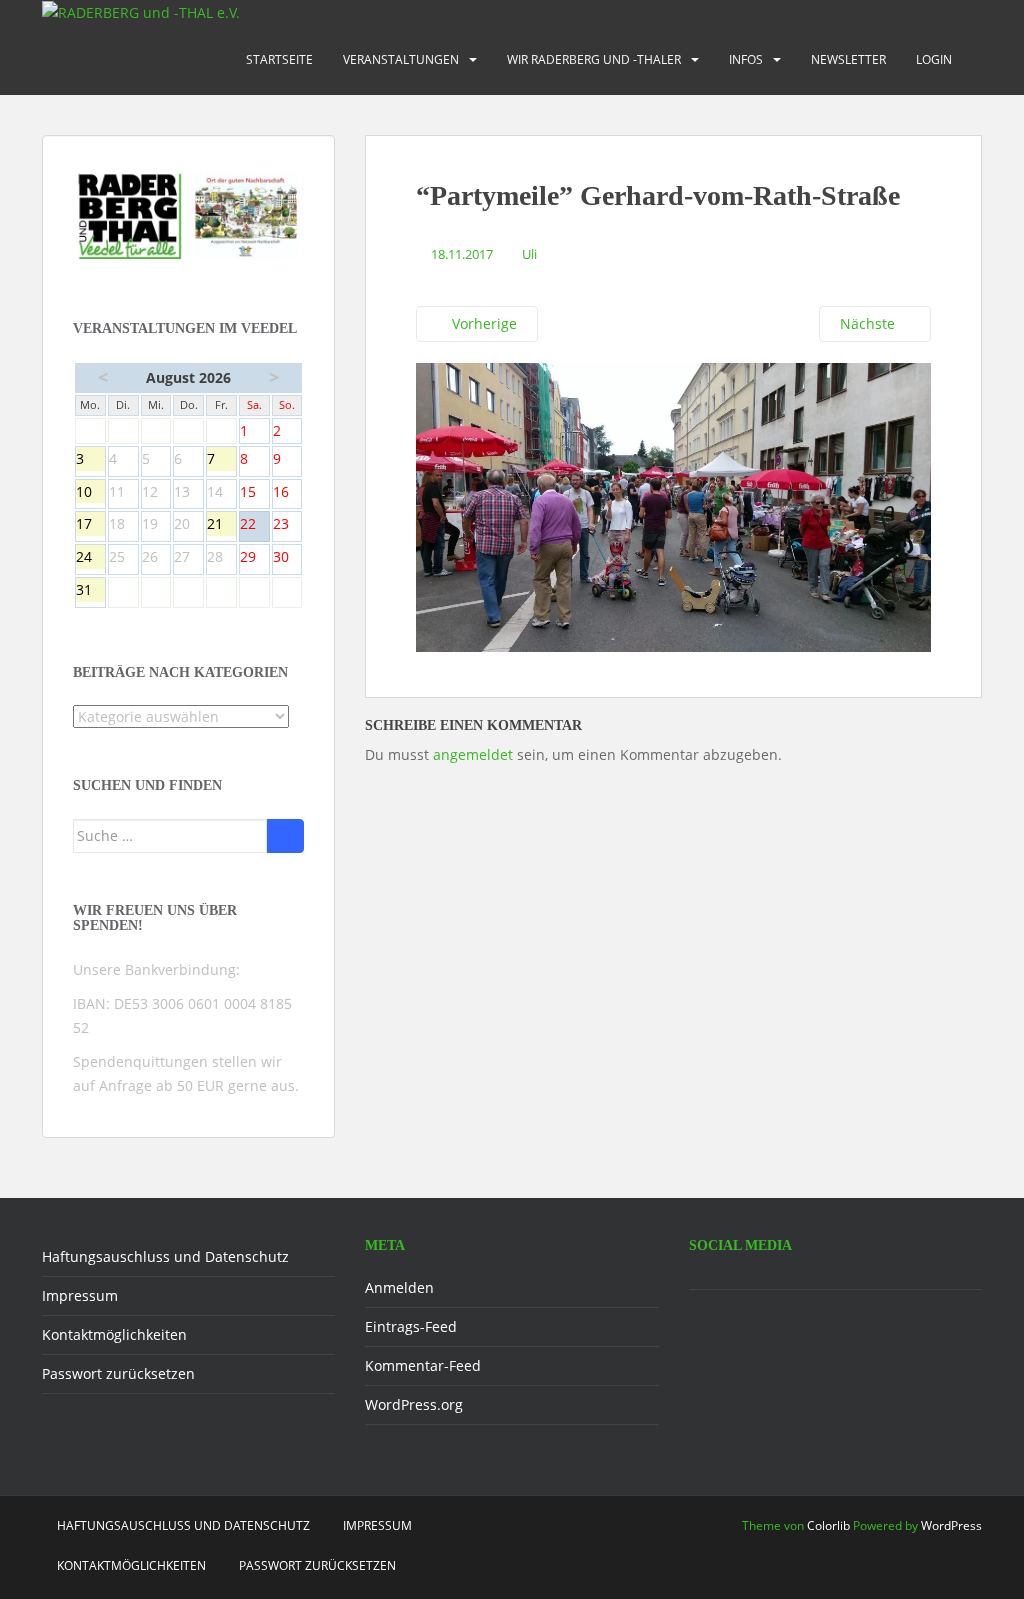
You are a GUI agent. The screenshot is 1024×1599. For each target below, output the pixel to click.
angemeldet (473, 754)
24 (90, 558)
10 (90, 493)
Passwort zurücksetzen (118, 1373)
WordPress (951, 1525)
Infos (746, 59)
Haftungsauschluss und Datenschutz (165, 1256)
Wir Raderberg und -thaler (594, 59)
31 (90, 591)
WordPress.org (414, 1404)
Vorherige (482, 323)
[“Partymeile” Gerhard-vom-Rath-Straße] (673, 506)
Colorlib (828, 1525)
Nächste (869, 323)
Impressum (80, 1295)
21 (221, 525)
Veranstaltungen (401, 59)
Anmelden (399, 1287)
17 (90, 525)
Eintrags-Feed (411, 1326)
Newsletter (848, 59)
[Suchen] (285, 836)
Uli (529, 254)
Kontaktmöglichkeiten (114, 1334)
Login (934, 59)
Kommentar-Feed (423, 1365)
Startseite (279, 59)
